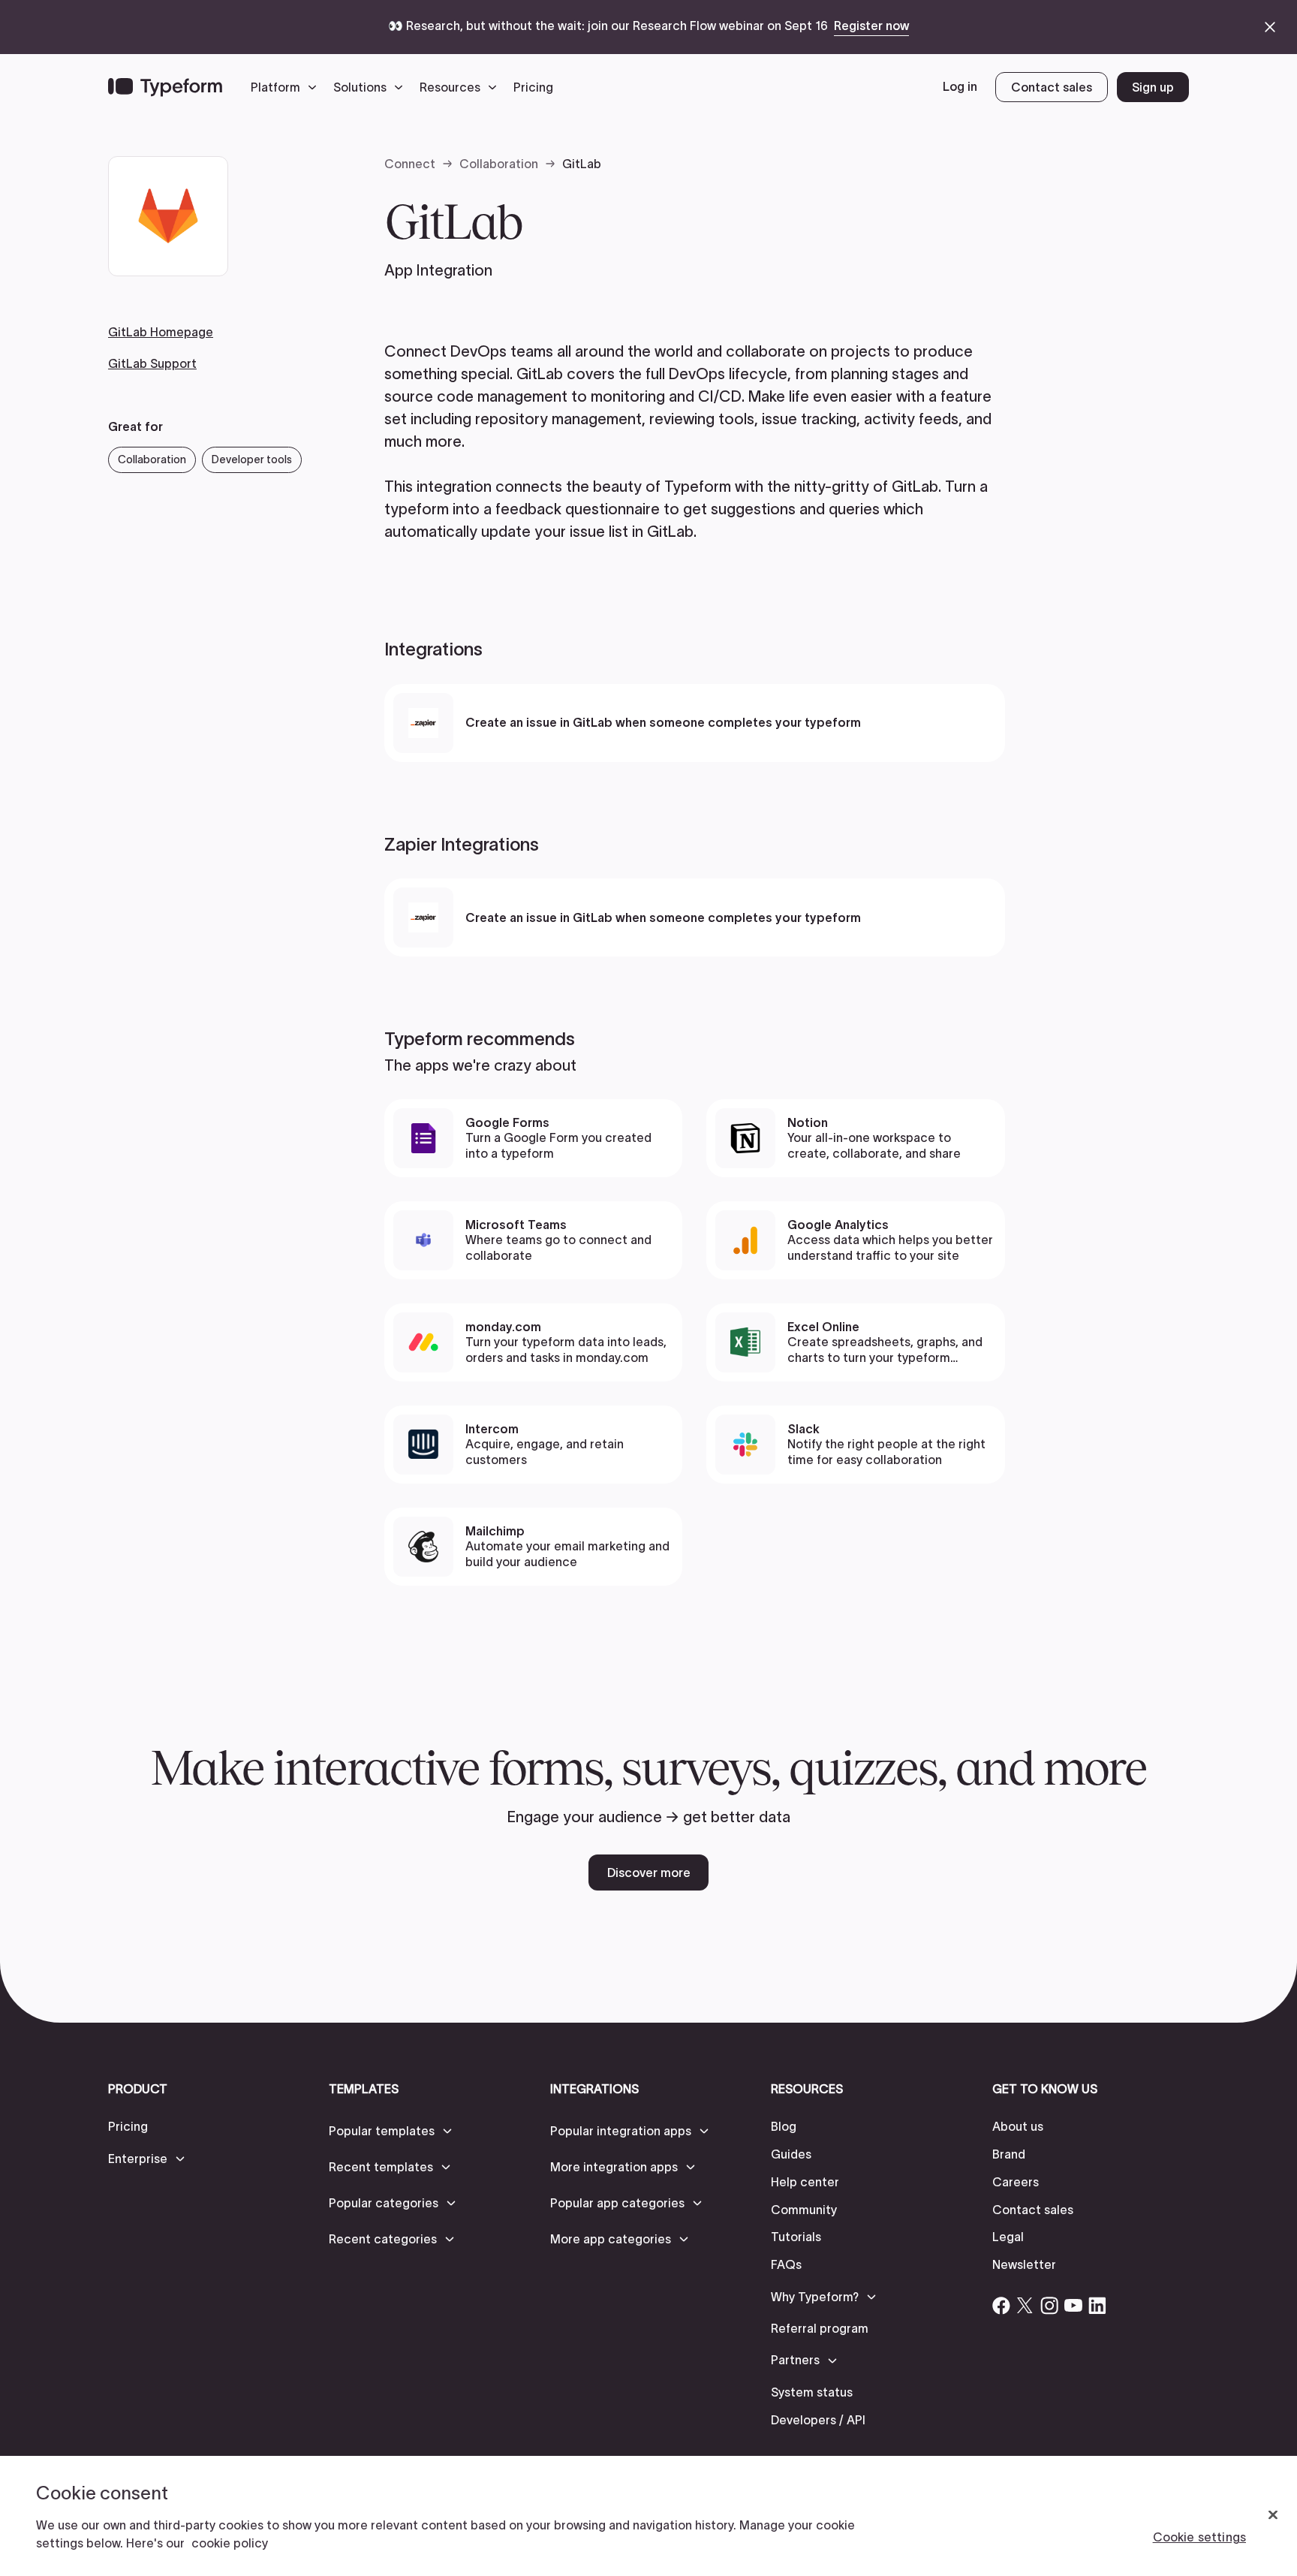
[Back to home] (165, 87)
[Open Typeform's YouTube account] (1073, 2306)
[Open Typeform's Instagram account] (1049, 2306)
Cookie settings (1199, 2537)
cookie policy (230, 2543)
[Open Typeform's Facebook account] (1001, 2306)
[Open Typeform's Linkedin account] (1097, 2306)
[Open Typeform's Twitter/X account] (1025, 2306)
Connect (410, 164)
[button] (287, 87)
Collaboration (499, 164)
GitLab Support (152, 363)
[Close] (1273, 2515)
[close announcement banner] (1270, 27)
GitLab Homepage (161, 332)
